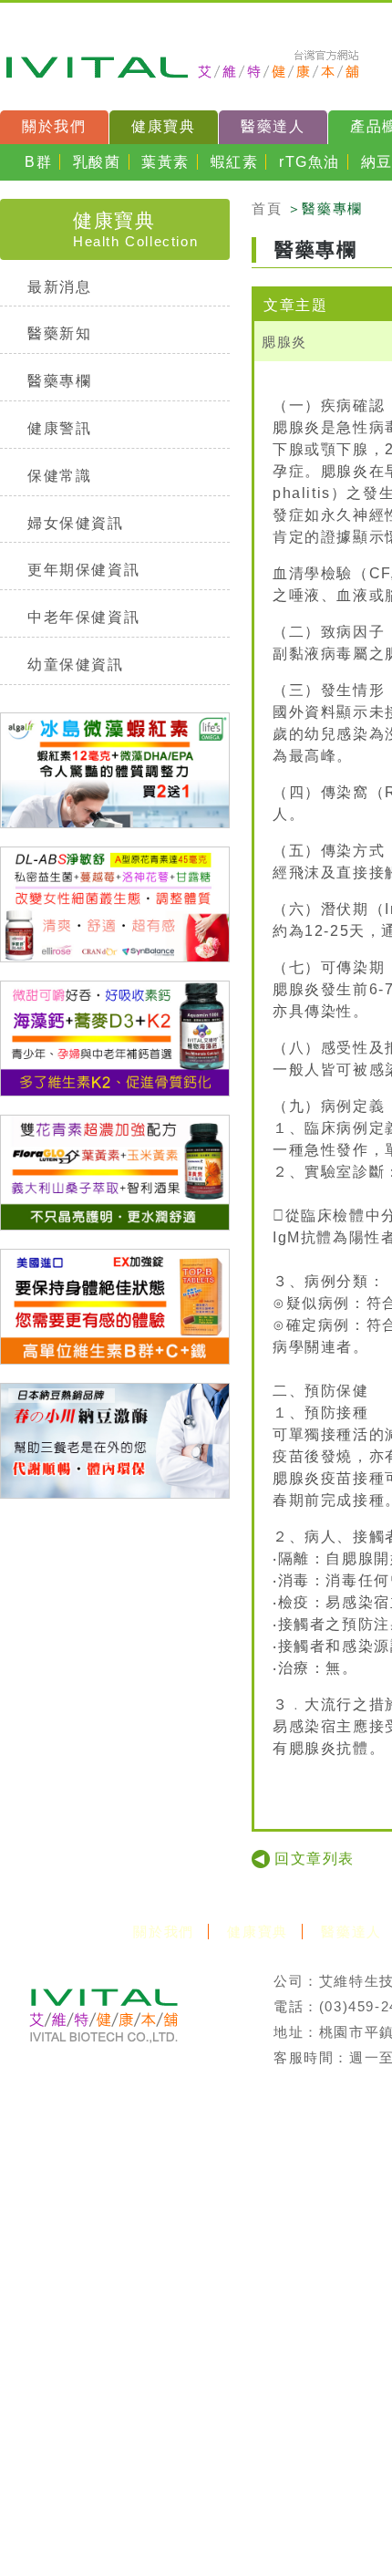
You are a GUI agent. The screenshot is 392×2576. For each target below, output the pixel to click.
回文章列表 (315, 1859)
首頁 (267, 208)
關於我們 (54, 126)
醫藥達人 (273, 126)
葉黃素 (165, 162)
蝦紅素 (235, 162)
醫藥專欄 (59, 381)
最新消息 (59, 287)
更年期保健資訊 (83, 570)
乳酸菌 (97, 162)
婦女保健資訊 (76, 523)
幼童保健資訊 (76, 665)
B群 (38, 162)
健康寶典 (163, 126)
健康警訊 (59, 428)
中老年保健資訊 (83, 617)
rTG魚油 (309, 162)
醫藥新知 (59, 333)
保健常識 (59, 476)
